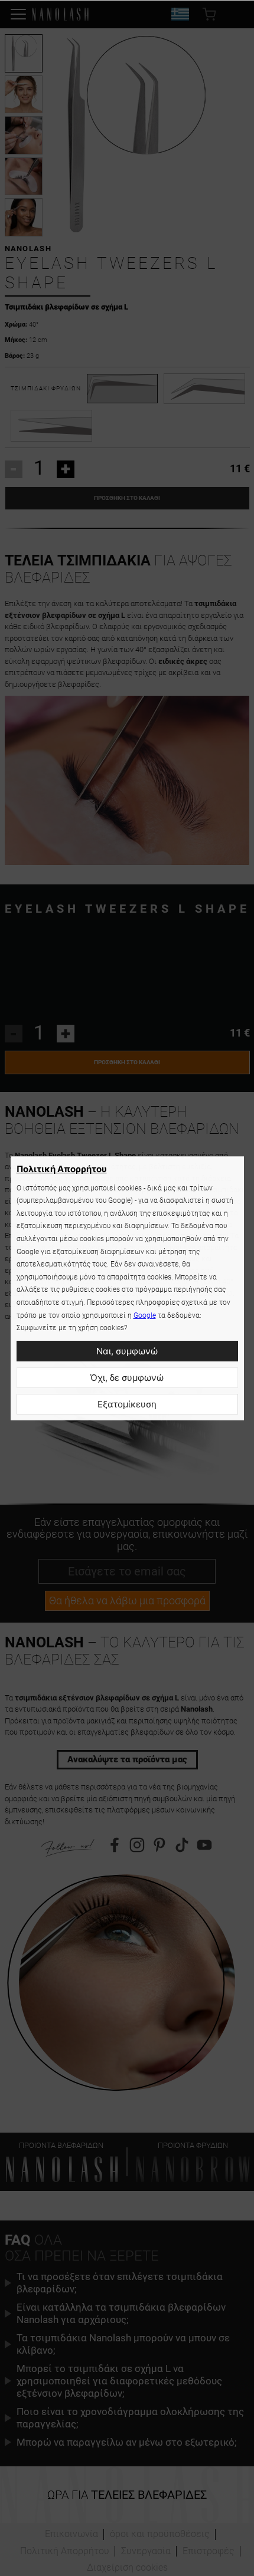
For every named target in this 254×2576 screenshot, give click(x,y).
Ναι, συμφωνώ (127, 1351)
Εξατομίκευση (127, 1404)
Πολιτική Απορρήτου (62, 1169)
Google (145, 1315)
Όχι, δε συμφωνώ (127, 1378)
